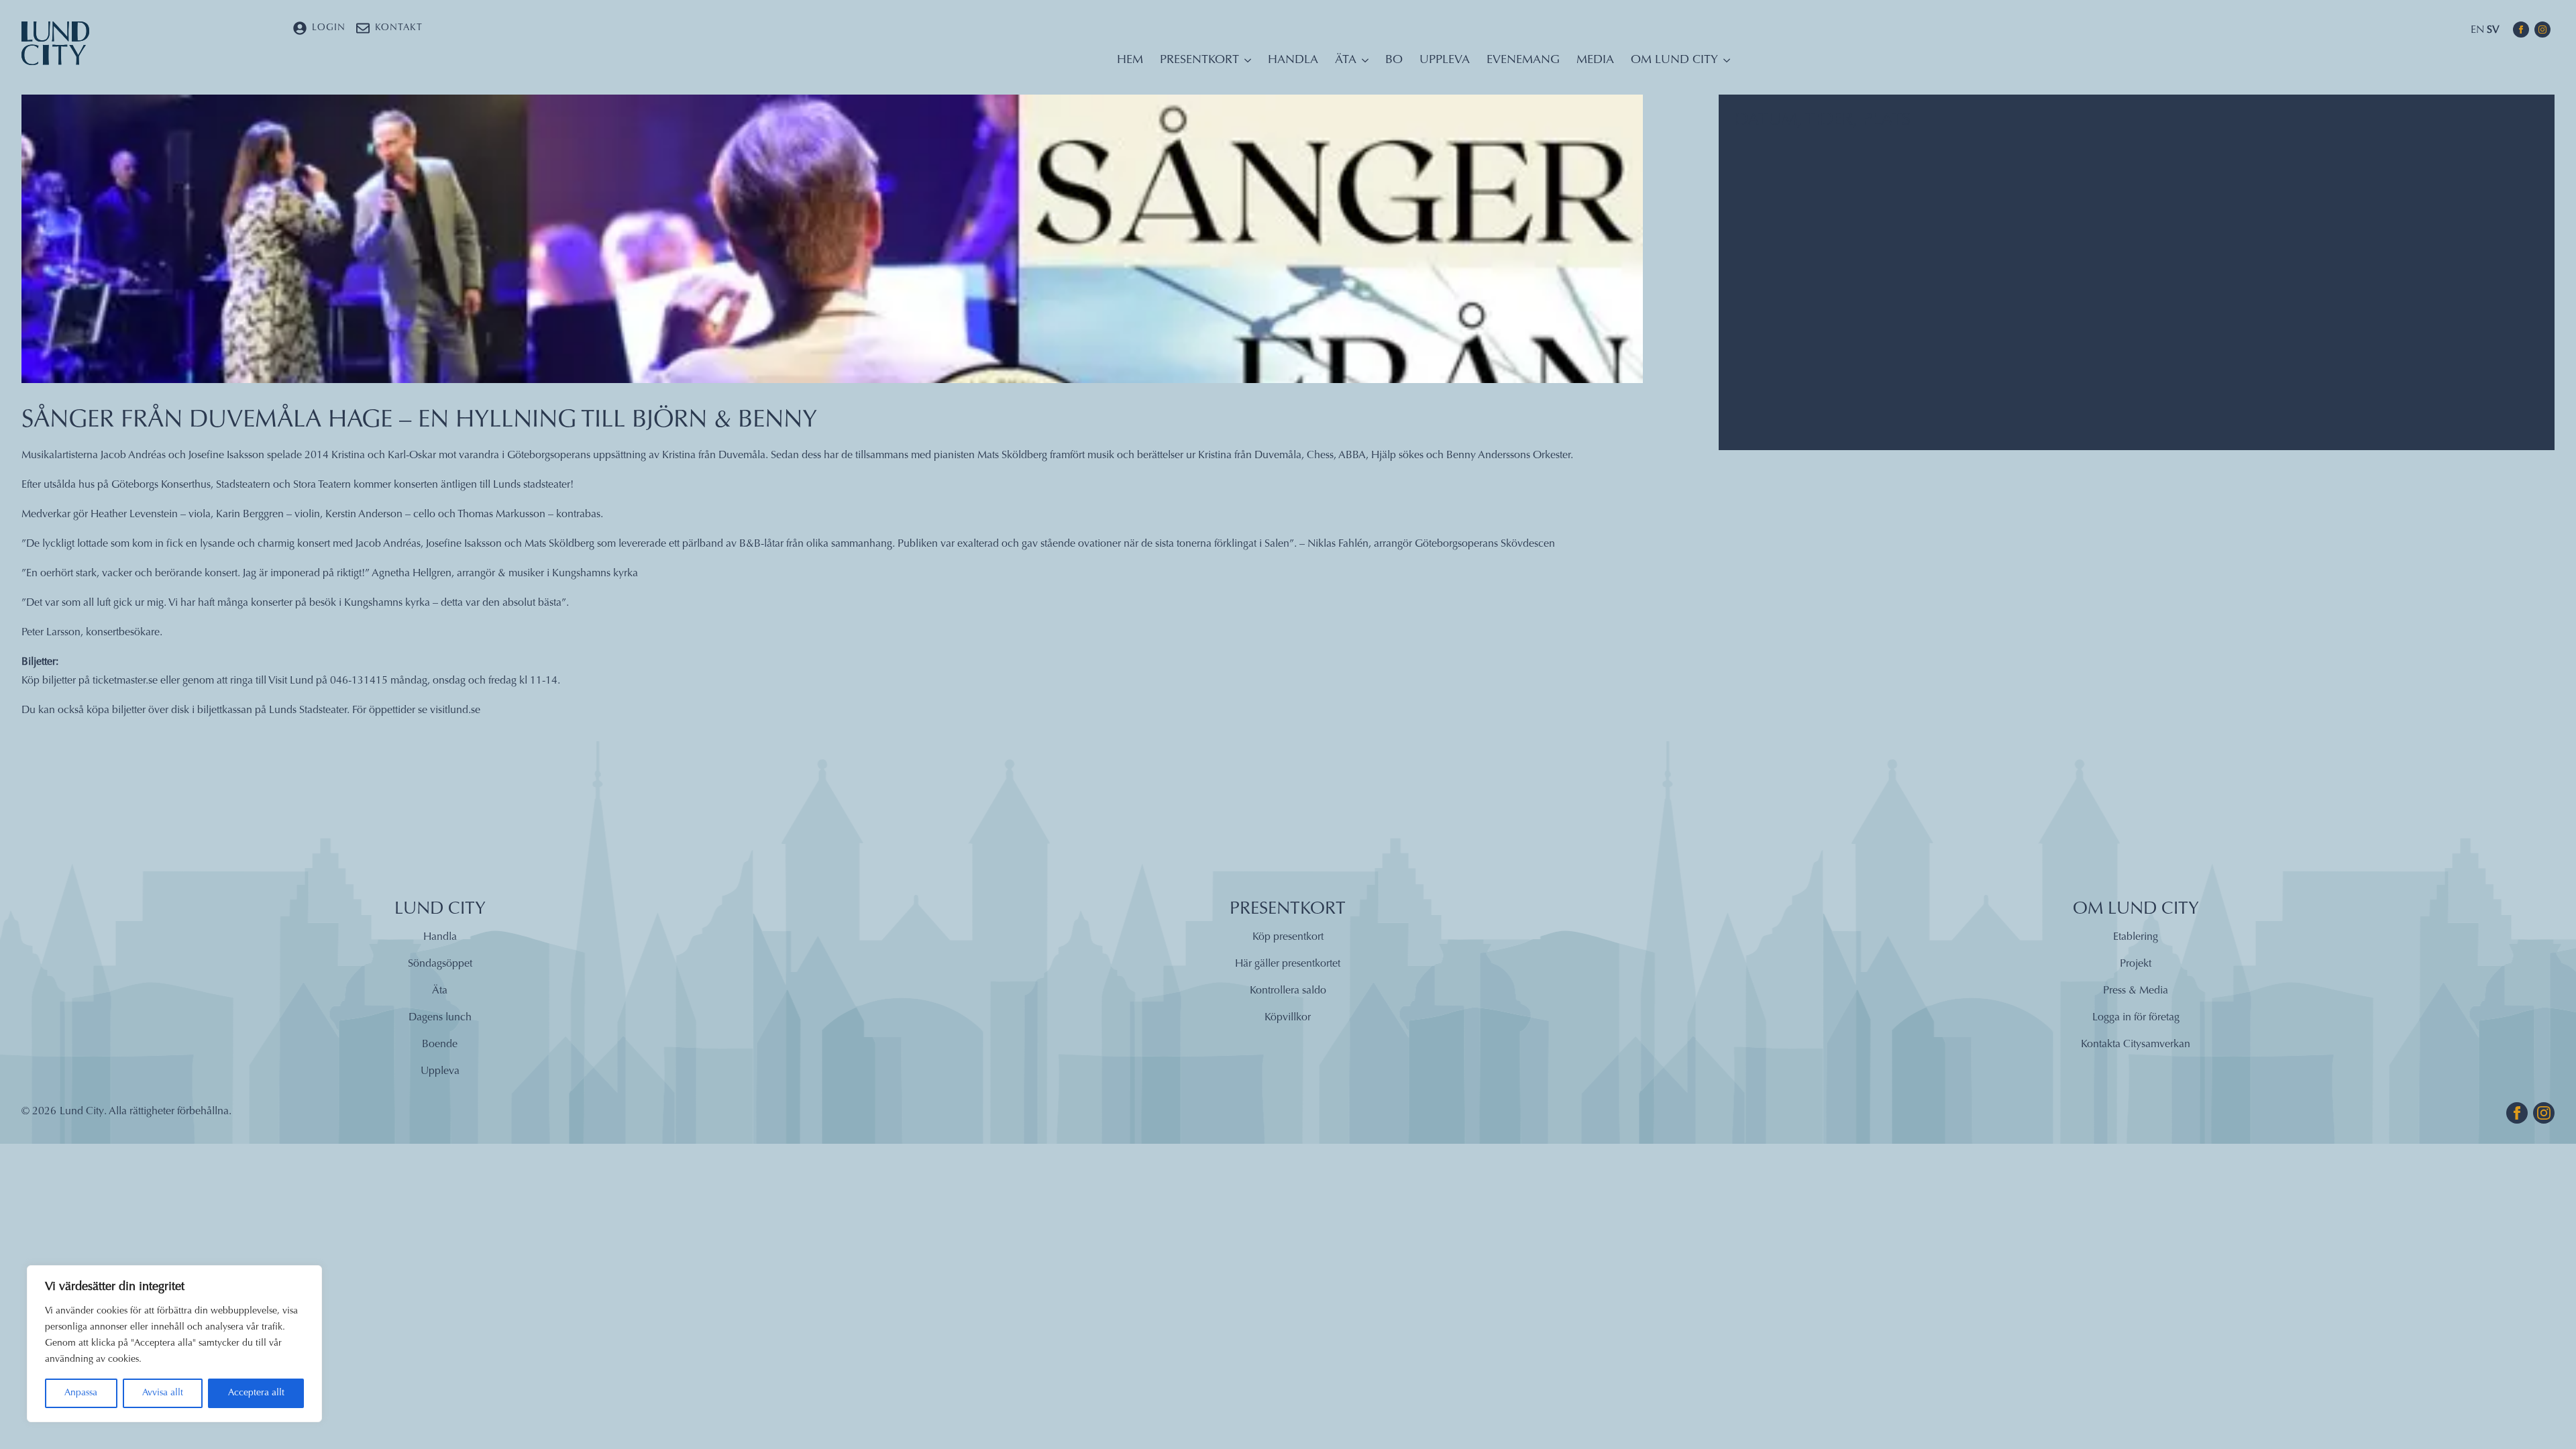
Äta (1346, 60)
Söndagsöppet (440, 964)
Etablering (2136, 937)
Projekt (2136, 964)
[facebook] (2521, 30)
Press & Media (2136, 991)
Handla (1293, 60)
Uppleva (1445, 60)
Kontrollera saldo (1288, 991)
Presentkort (1199, 60)
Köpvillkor (1288, 1018)
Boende (440, 1044)
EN (2477, 30)
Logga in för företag (2136, 1018)
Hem (1130, 60)
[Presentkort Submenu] (1245, 64)
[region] (174, 1344)
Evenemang (1523, 60)
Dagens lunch (440, 1018)
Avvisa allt (163, 1393)
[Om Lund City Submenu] (1724, 64)
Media (1595, 60)
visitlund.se (455, 710)
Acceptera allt (256, 1393)
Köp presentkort (1288, 937)
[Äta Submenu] (1362, 64)
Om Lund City (1674, 60)
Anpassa (81, 1393)
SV (2493, 30)
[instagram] (2542, 30)
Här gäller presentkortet (1288, 964)
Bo (1394, 60)
